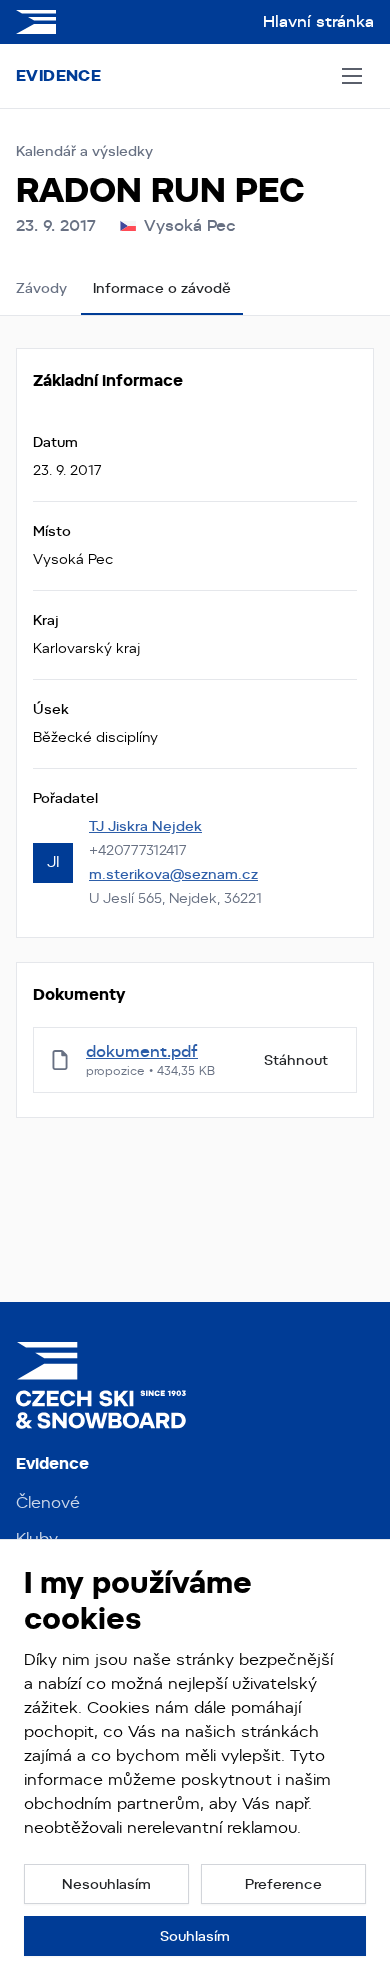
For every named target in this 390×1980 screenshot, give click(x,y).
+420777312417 (138, 850)
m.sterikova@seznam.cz (173, 874)
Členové (48, 1502)
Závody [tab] (41, 288)
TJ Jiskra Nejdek (145, 826)
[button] (106, 1884)
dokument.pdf (142, 1051)
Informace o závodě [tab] (162, 288)
